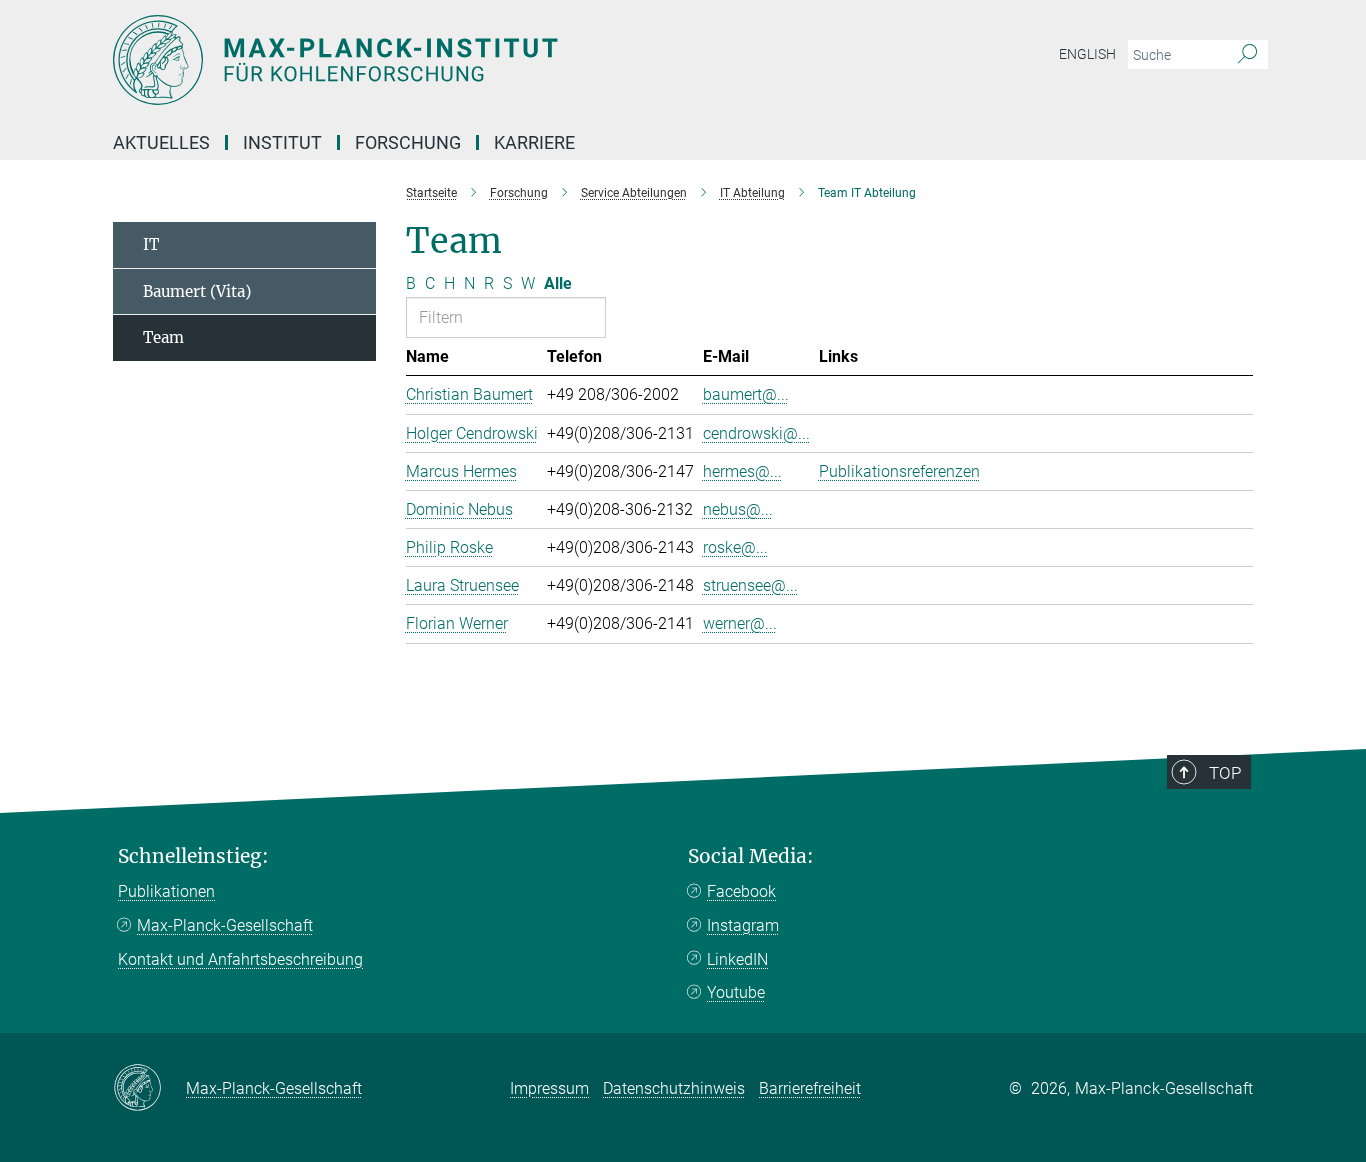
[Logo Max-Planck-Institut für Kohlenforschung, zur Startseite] (488, 60)
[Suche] (1247, 55)
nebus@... (738, 509)
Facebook (741, 891)
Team (163, 337)
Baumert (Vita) (197, 291)
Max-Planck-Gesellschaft (225, 925)
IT (151, 244)
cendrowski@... (756, 433)
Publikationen (166, 891)
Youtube (736, 992)
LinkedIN (737, 959)
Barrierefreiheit (810, 1088)
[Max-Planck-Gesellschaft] (149, 1089)
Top (1225, 773)
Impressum (549, 1088)
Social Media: (751, 856)
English (1087, 54)
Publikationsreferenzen (899, 471)
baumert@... (746, 394)
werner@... (740, 623)
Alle (558, 283)
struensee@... (750, 585)
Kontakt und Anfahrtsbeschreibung (240, 959)
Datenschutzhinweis (674, 1088)
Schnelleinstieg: (193, 856)
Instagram (743, 925)
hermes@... (742, 471)
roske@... (735, 547)
